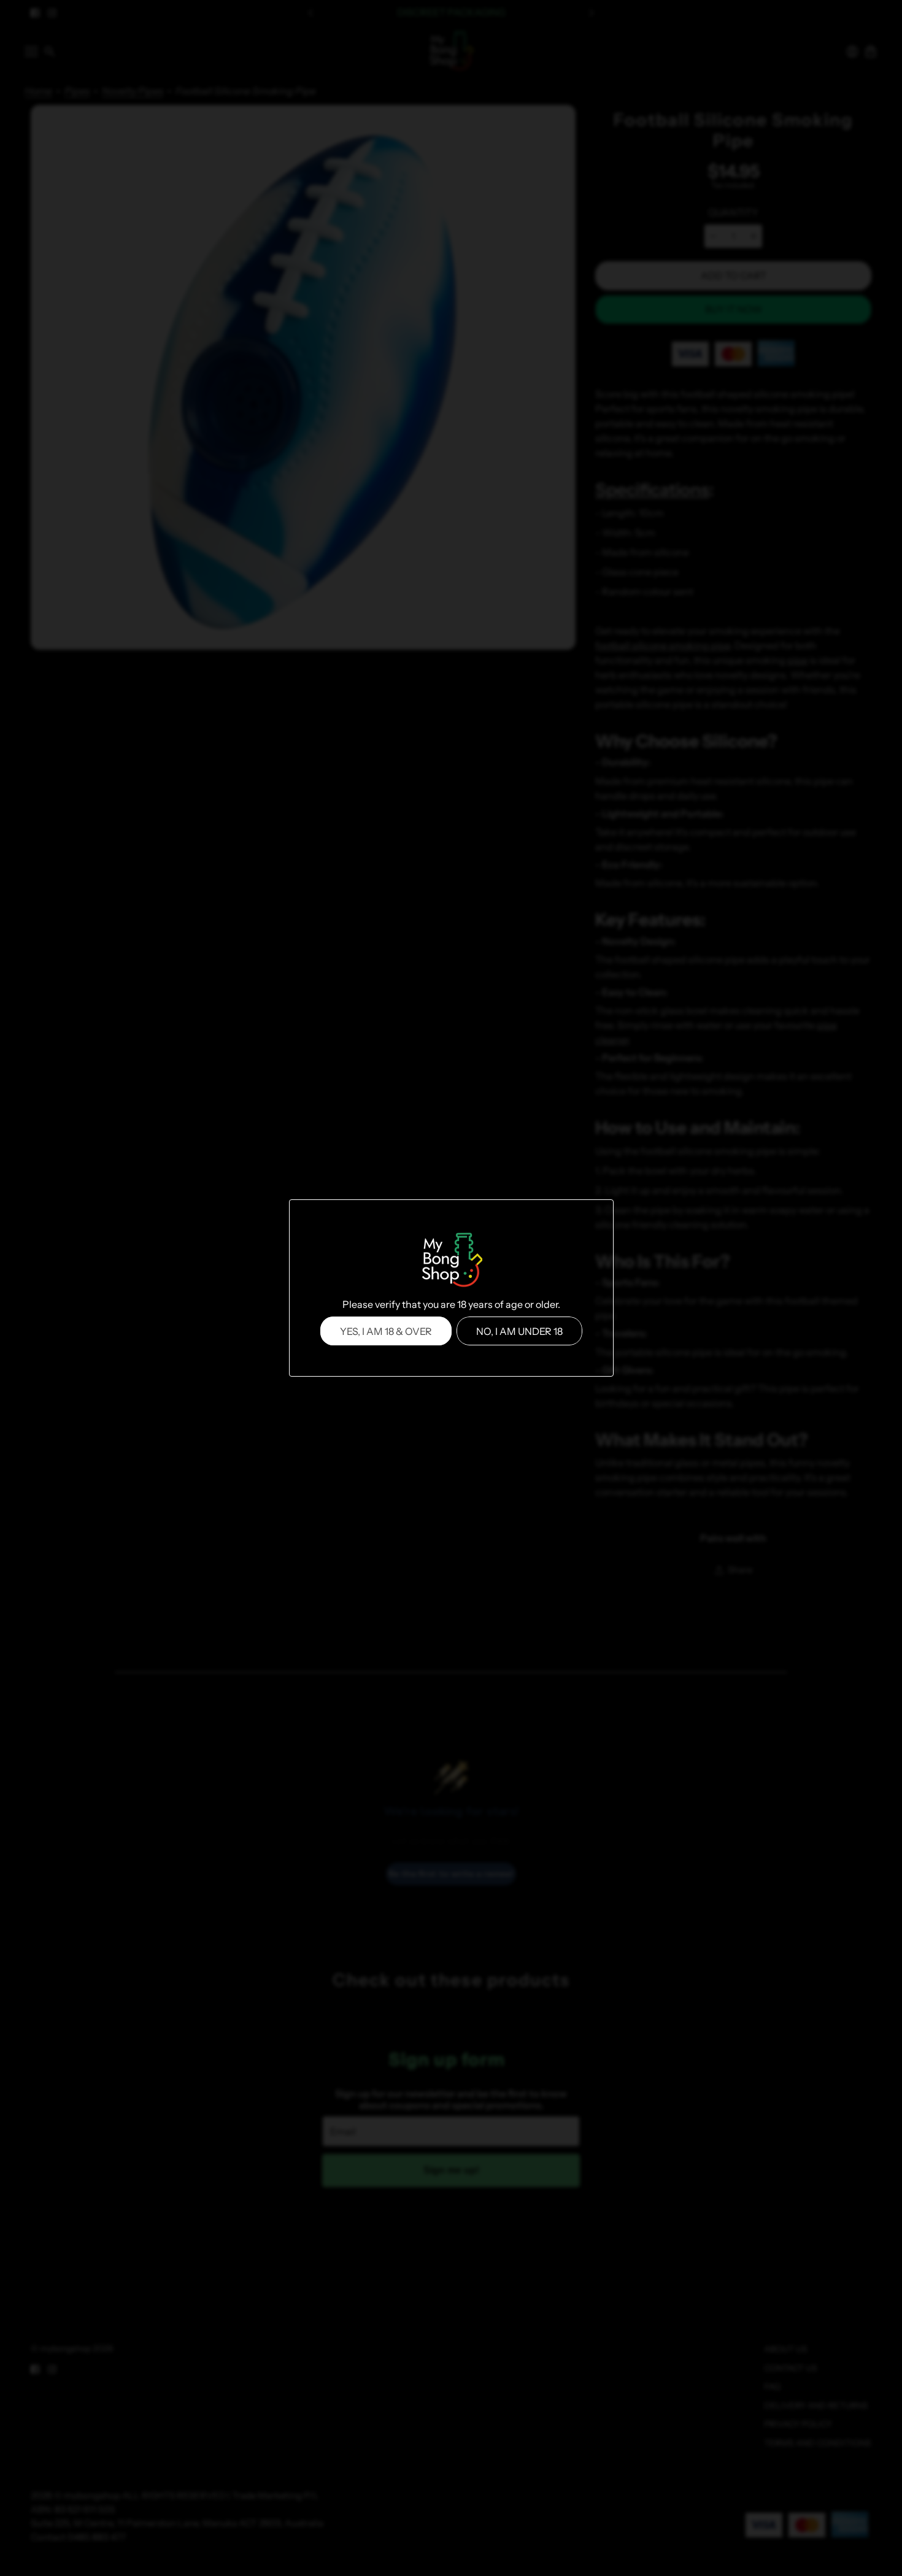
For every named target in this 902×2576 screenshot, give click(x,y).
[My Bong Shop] (451, 1261)
